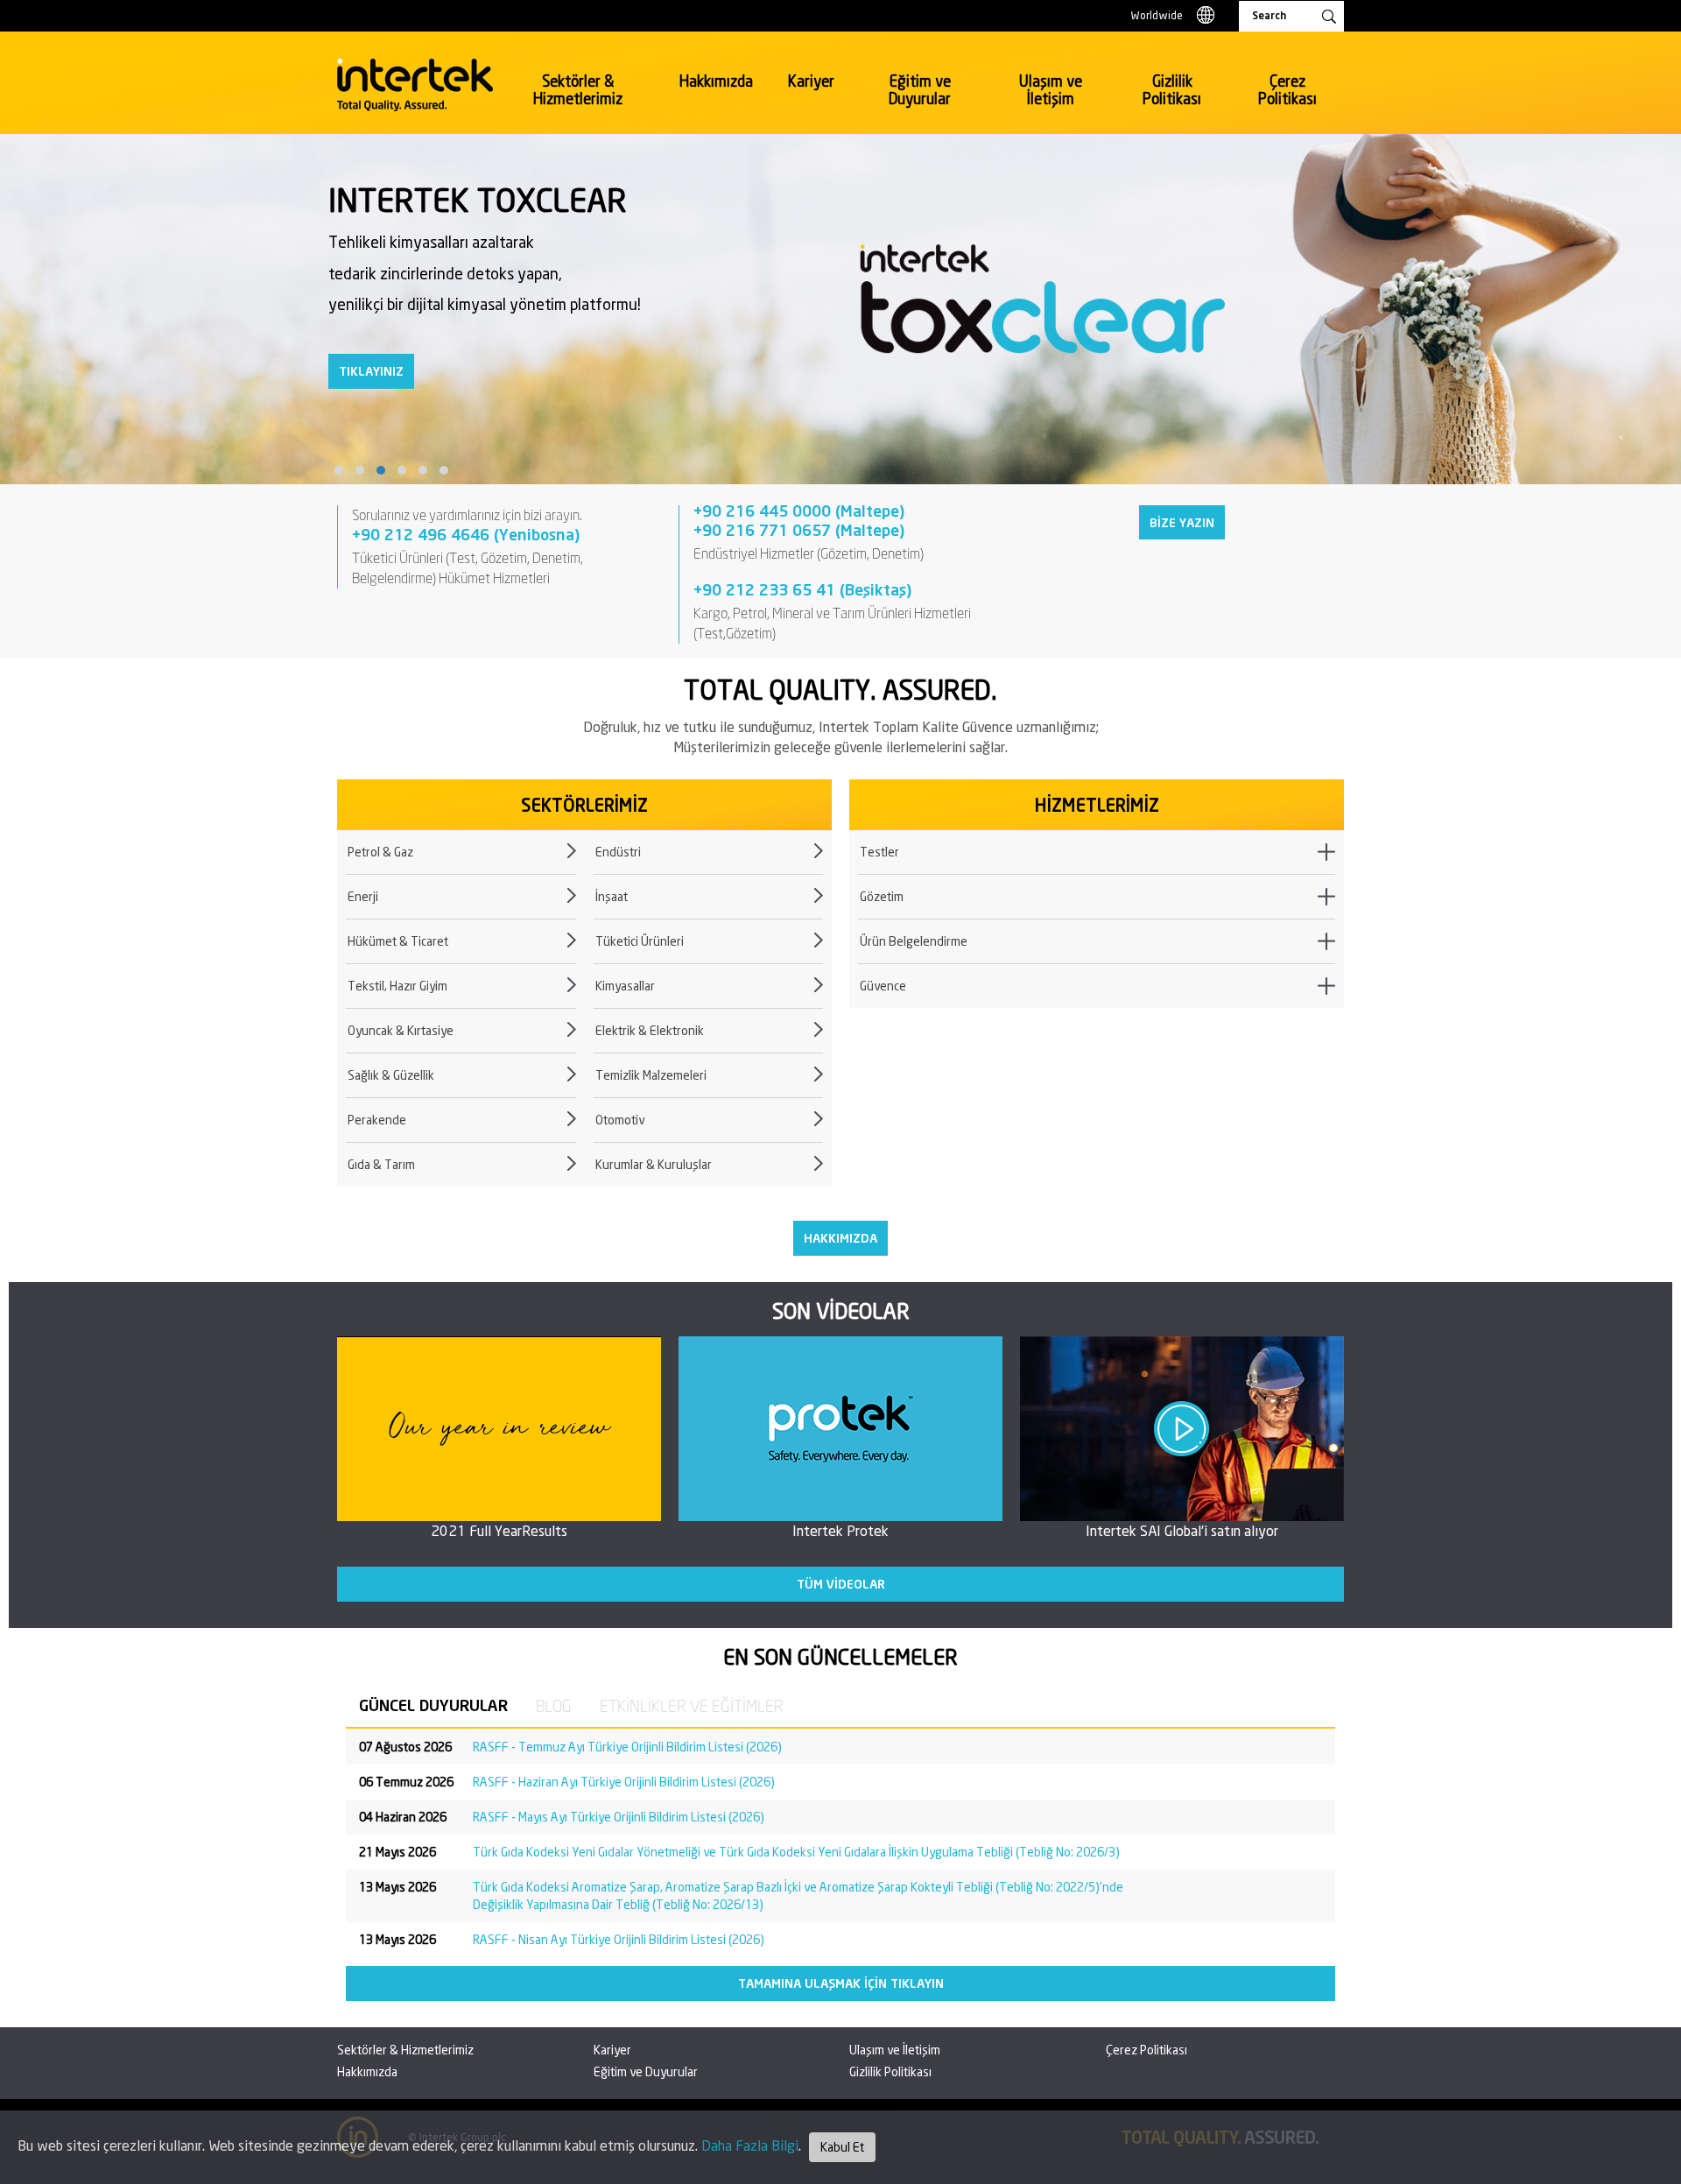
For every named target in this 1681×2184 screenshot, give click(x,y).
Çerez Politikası (1287, 90)
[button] (339, 470)
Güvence (883, 986)
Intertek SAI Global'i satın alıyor (1182, 1530)
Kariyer (811, 81)
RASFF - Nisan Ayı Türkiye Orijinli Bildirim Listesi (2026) (619, 1939)
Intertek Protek (840, 1530)
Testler (879, 852)
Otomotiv (620, 1120)
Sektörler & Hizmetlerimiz (578, 90)
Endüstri (618, 852)
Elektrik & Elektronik (650, 1030)
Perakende (377, 1120)
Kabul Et (842, 2147)
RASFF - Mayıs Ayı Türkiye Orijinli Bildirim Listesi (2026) (619, 1817)
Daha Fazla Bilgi (750, 2145)
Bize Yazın (1182, 522)
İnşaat (612, 896)
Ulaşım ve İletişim (1051, 90)
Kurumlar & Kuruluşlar (654, 1164)
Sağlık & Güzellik (391, 1075)
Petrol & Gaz (380, 852)
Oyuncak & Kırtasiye (401, 1030)
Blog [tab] (554, 1706)
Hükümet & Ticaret (398, 941)
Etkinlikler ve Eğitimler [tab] (692, 1706)
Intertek (415, 85)
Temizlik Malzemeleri (651, 1075)
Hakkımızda (716, 81)
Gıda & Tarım (381, 1164)
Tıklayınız (371, 371)
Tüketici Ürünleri (640, 941)
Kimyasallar (625, 986)
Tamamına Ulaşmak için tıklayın (841, 1983)
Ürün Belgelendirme (914, 941)
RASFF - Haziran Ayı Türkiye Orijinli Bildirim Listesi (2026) (624, 1782)
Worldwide (1157, 15)
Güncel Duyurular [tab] (433, 1705)
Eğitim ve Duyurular (920, 90)
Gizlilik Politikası (1172, 90)
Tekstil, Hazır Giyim (397, 986)
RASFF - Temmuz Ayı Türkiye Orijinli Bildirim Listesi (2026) (627, 1747)
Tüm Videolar (841, 1584)
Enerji (363, 896)
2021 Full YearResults (499, 1530)
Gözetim (882, 896)
